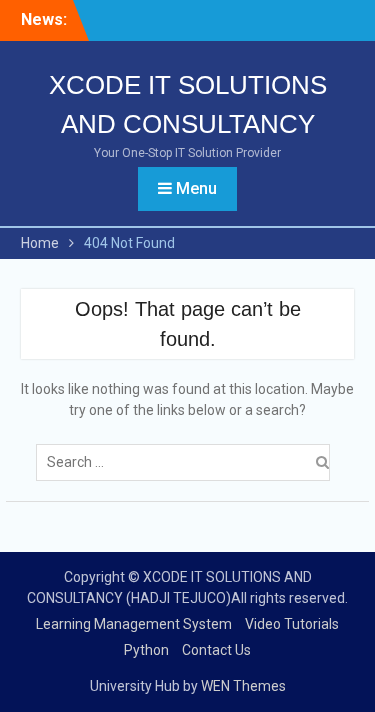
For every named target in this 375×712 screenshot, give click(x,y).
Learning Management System (134, 624)
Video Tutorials (292, 624)
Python (146, 650)
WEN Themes (243, 686)
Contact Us (216, 650)
